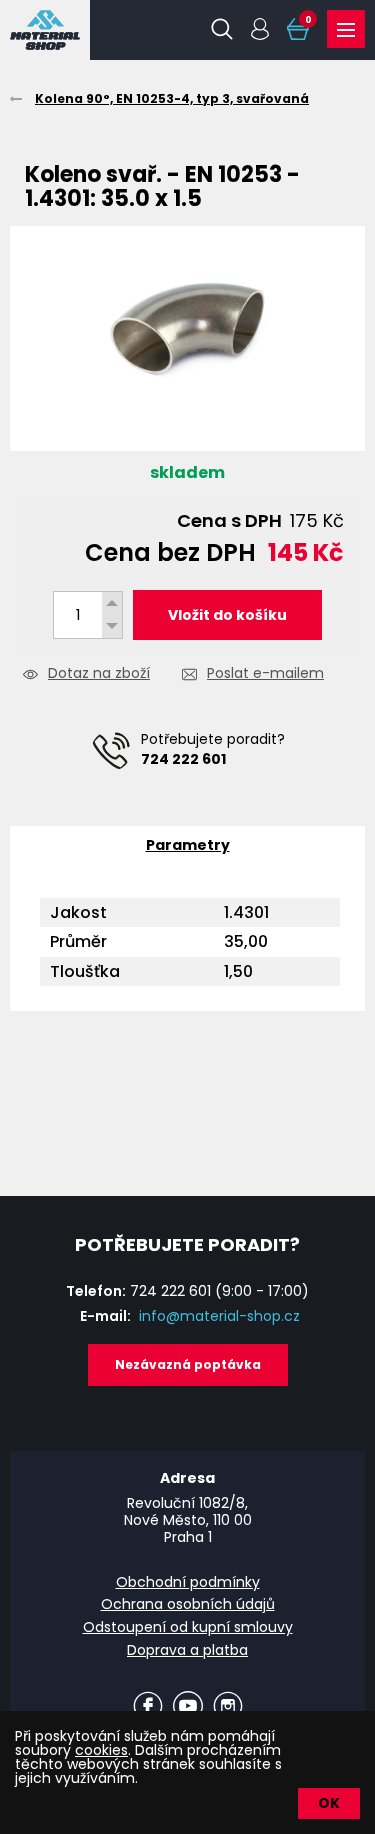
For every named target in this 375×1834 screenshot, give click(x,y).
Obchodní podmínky (188, 1582)
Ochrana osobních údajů (188, 1604)
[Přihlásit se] (260, 29)
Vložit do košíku (227, 615)
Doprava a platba (187, 1650)
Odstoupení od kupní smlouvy (188, 1627)
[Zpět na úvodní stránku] (45, 30)
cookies (101, 1750)
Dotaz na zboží (99, 674)
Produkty (346, 29)
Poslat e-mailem (265, 674)
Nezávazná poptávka (188, 1364)
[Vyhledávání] (222, 29)
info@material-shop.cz (219, 1316)
